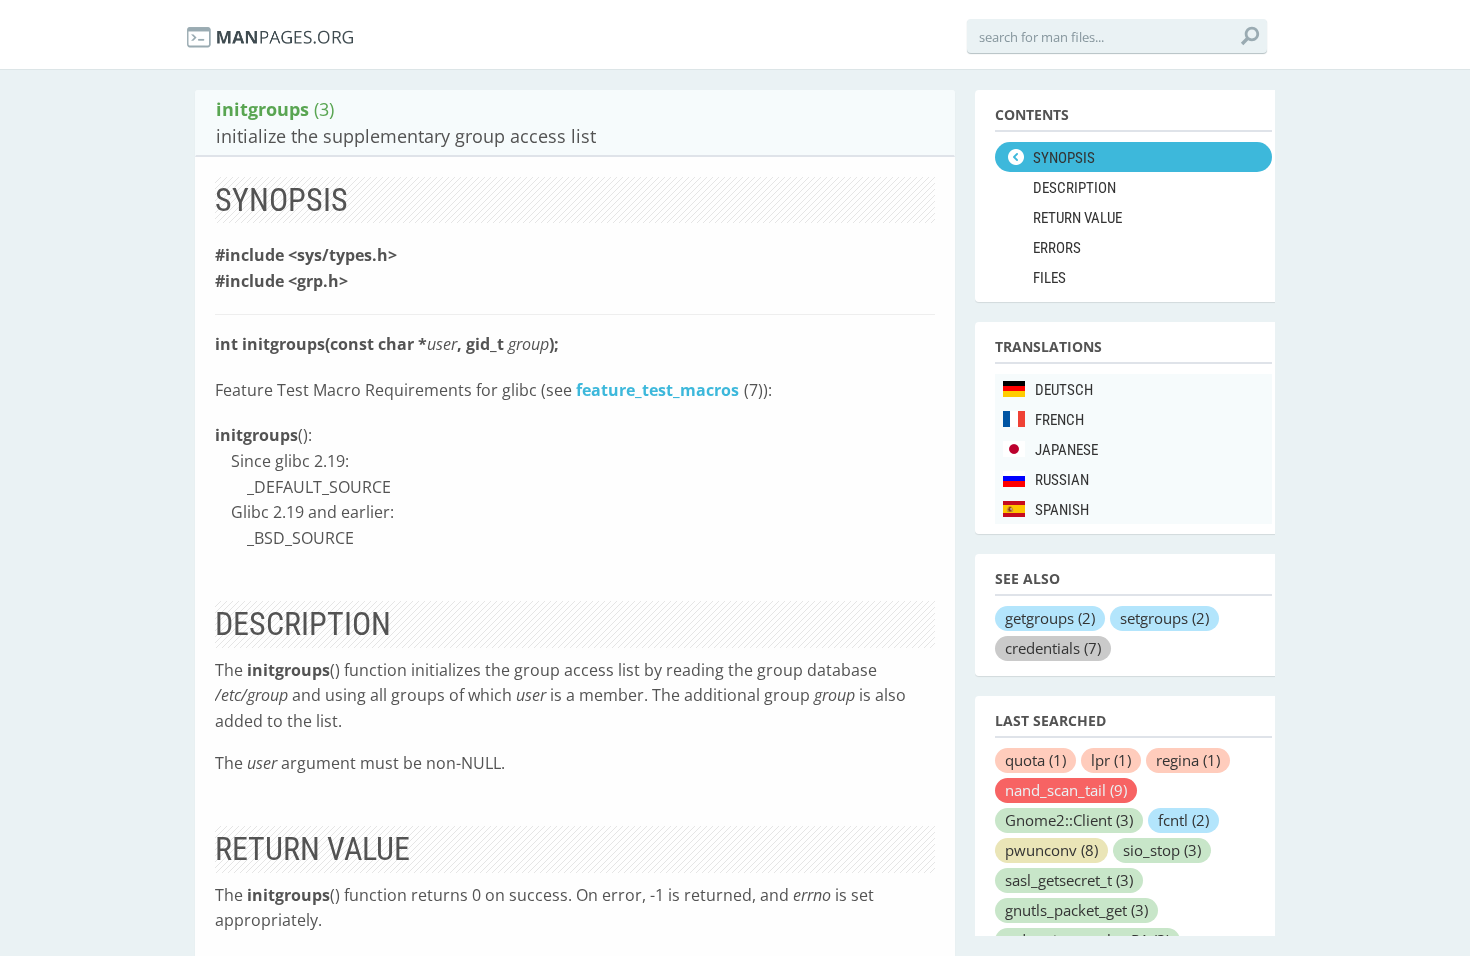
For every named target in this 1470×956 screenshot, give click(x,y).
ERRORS (1057, 248)
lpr (1111, 760)
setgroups (1164, 618)
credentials (1053, 648)
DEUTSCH (1064, 390)
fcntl (1183, 820)
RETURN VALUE (1077, 218)
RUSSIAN (1062, 480)
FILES (1049, 278)
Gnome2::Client (1069, 820)
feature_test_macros (657, 390)
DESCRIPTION (1074, 188)
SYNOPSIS (1064, 158)
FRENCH (1059, 420)
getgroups (1050, 618)
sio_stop (1162, 850)
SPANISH (1062, 510)
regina (1188, 760)
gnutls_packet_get (1076, 910)
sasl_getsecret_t (1069, 880)
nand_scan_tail (1066, 790)
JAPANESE (1066, 450)
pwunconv (1051, 850)
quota (1035, 760)
